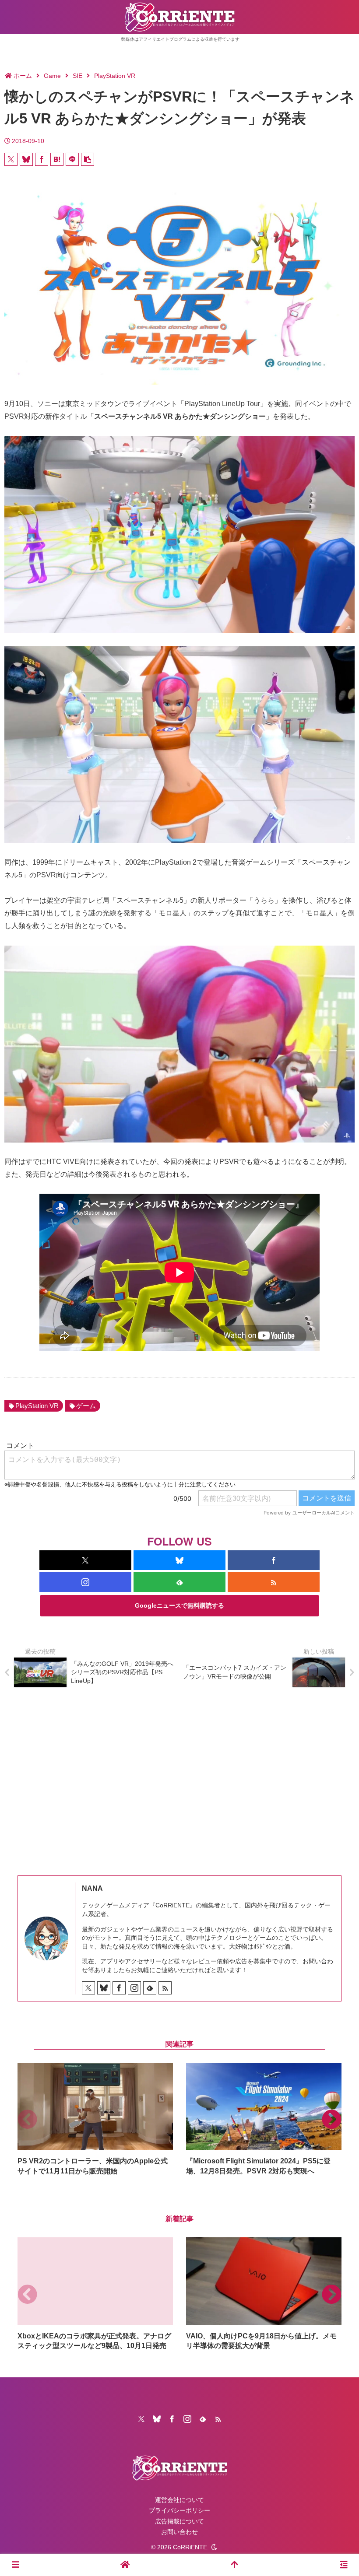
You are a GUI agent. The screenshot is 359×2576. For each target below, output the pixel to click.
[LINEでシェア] (72, 159)
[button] (88, 159)
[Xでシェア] (11, 159)
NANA (92, 1888)
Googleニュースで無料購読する (179, 1605)
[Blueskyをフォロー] (179, 1560)
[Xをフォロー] (85, 1560)
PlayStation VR (37, 1406)
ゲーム (86, 1406)
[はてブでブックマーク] (57, 159)
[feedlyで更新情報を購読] (179, 1582)
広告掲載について (179, 2521)
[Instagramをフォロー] (85, 1582)
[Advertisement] (179, 1775)
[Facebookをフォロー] (274, 1560)
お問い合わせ (179, 2532)
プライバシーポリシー (179, 2510)
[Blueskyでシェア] (26, 159)
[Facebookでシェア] (42, 159)
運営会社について (179, 2500)
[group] (95, 2119)
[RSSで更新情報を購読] (274, 1582)
